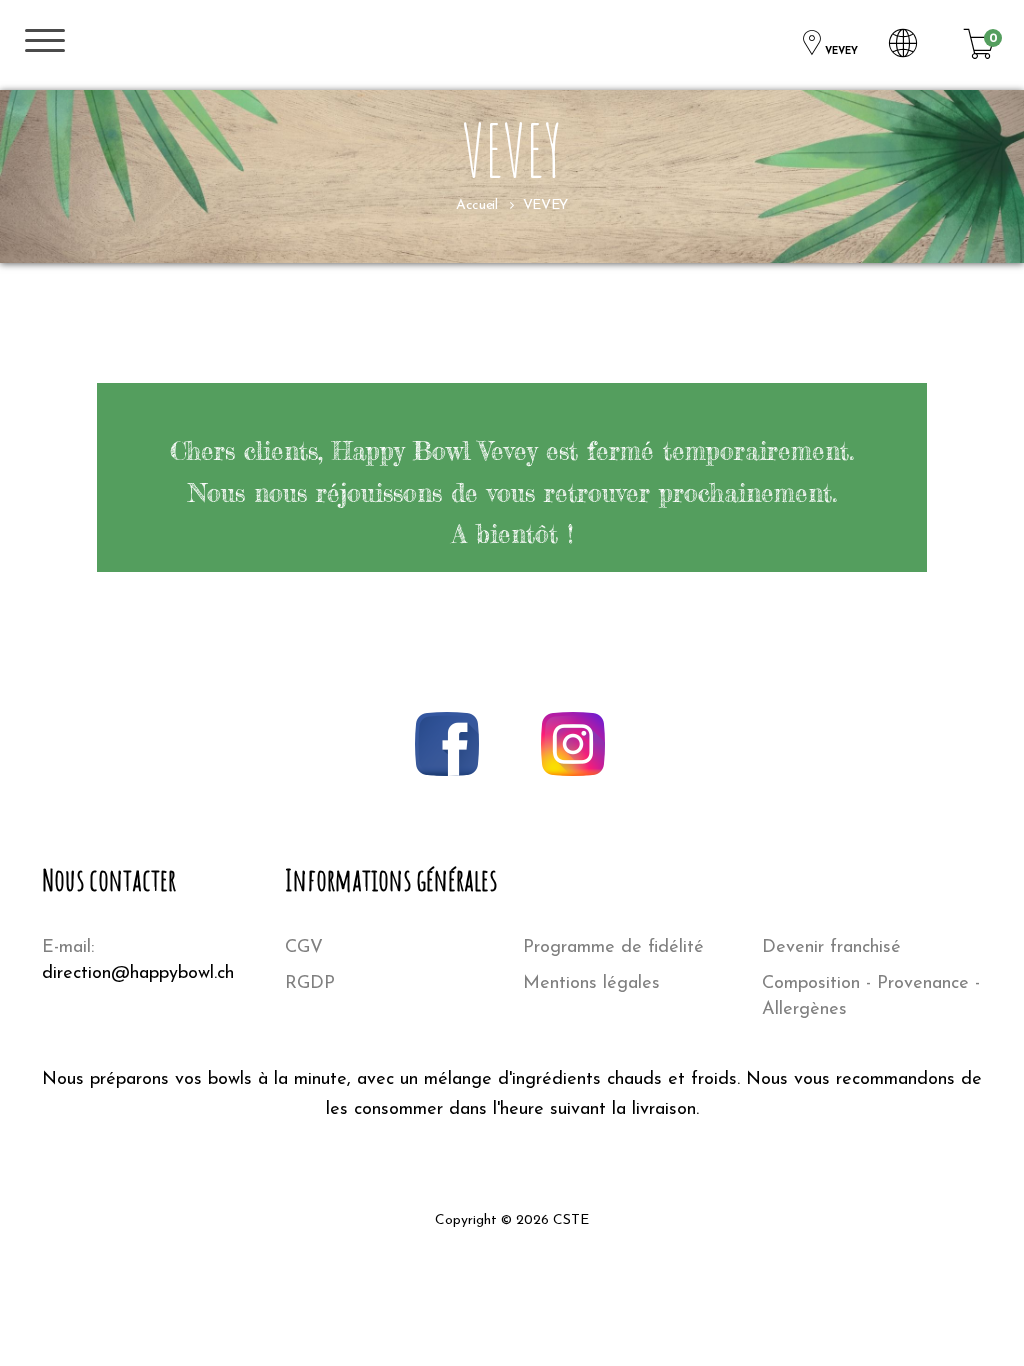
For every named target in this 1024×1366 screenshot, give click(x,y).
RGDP (310, 984)
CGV (304, 948)
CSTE (571, 1220)
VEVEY (841, 51)
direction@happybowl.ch (138, 974)
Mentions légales (591, 984)
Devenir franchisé (831, 948)
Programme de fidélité (613, 948)
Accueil (476, 205)
